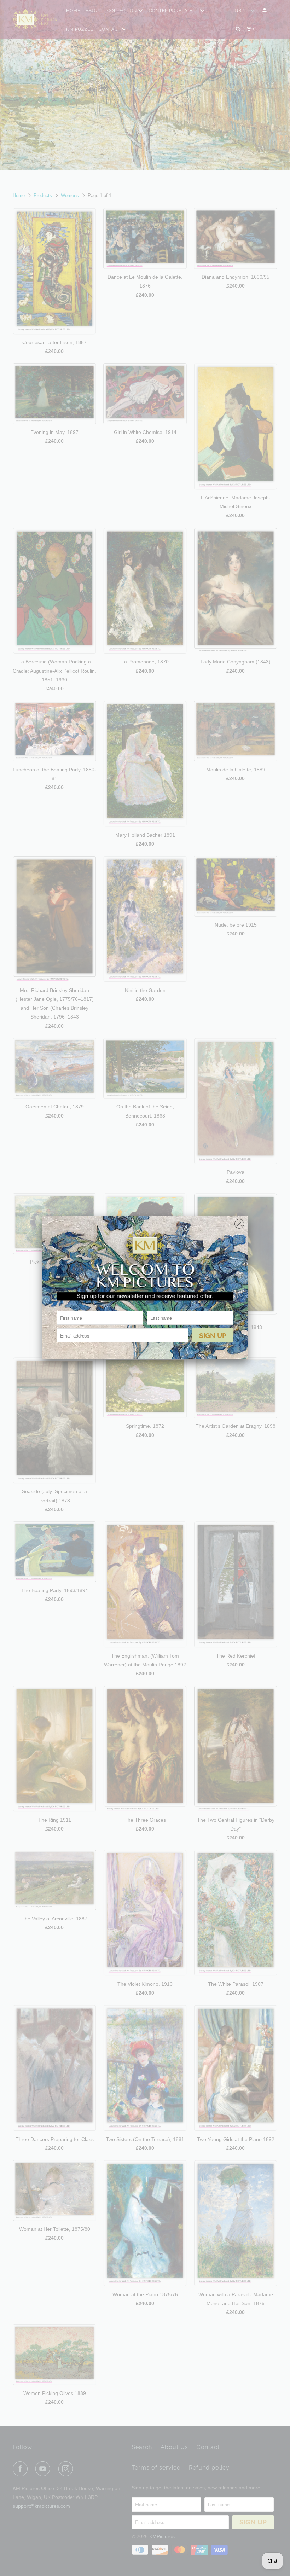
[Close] (239, 1222)
